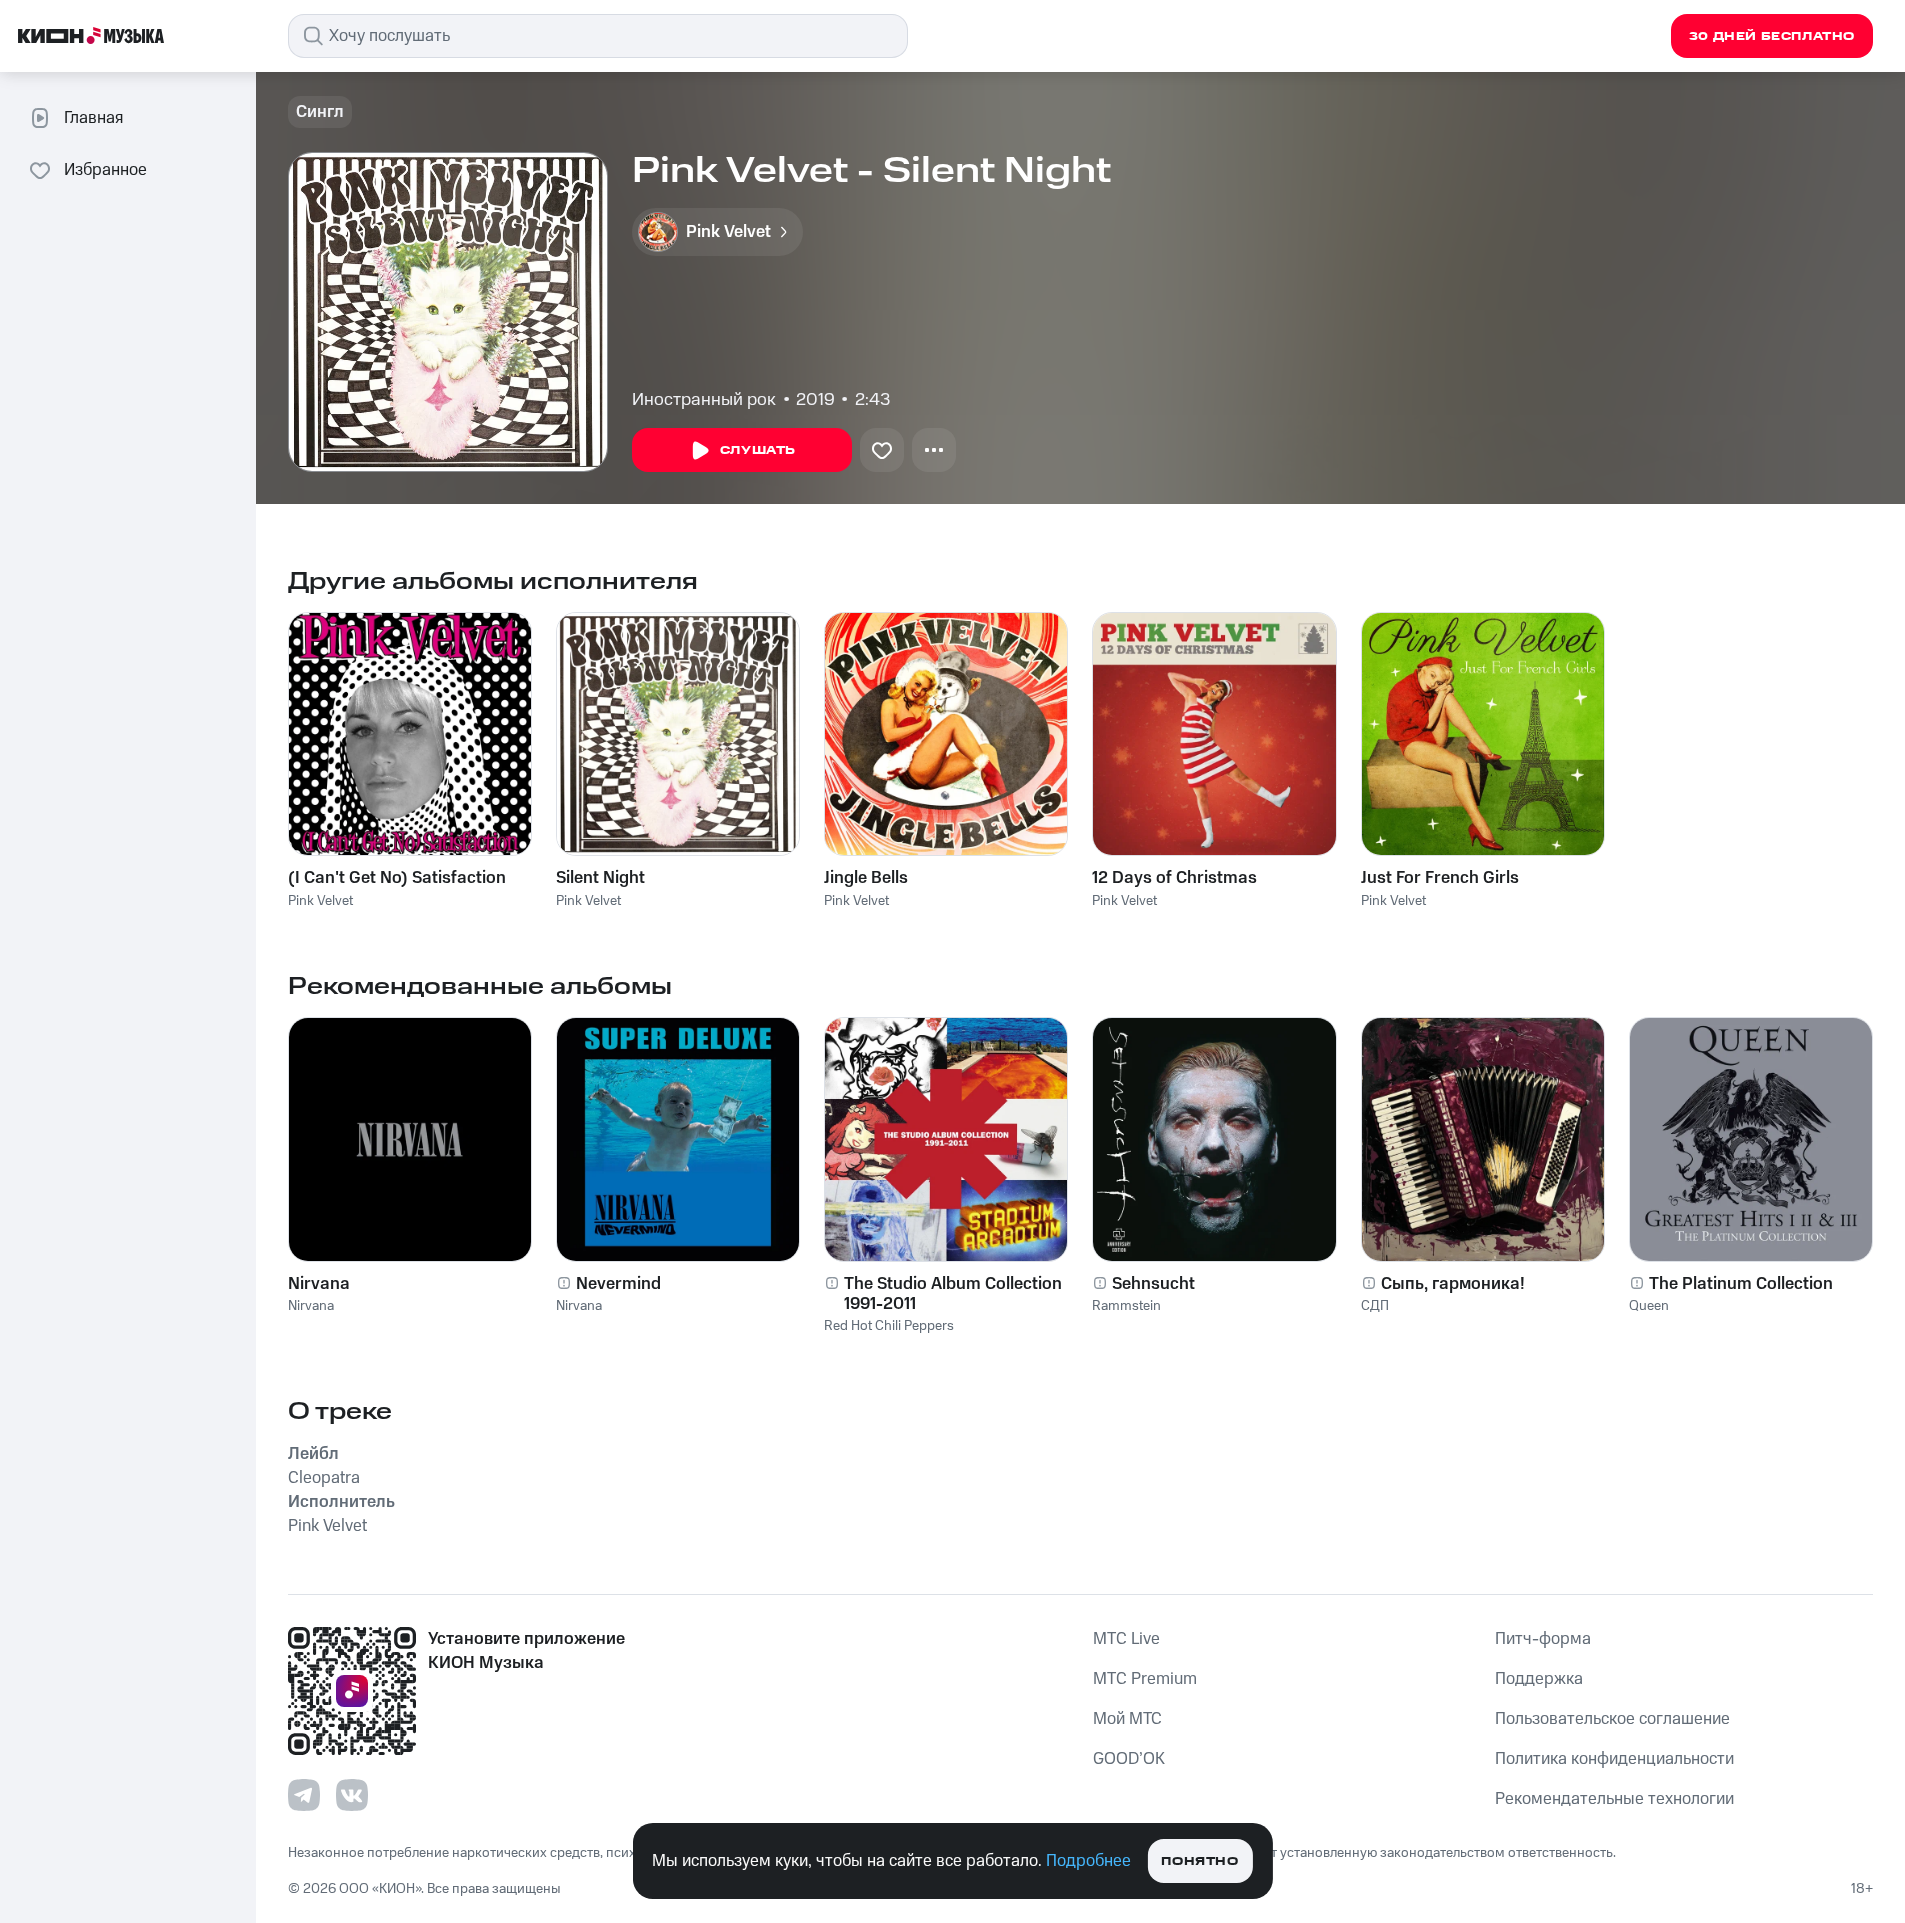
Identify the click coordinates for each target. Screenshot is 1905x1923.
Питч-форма (1543, 1639)
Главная (93, 118)
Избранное (105, 170)
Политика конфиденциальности (1614, 1759)
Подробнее (1088, 1861)
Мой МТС (1127, 1719)
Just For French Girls (1440, 878)
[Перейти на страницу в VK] (352, 1795)
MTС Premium (1145, 1679)
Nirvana (319, 1284)
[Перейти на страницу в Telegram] (304, 1795)
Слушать (758, 450)
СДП (1375, 1306)
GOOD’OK (1129, 1759)
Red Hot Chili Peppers (889, 1326)
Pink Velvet (320, 901)
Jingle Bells (866, 878)
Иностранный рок (704, 400)
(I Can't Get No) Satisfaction (397, 878)
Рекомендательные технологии (1614, 1799)
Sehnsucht (1153, 1284)
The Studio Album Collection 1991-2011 (953, 1294)
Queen (1649, 1306)
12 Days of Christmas (1174, 878)
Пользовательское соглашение (1612, 1719)
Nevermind (618, 1284)
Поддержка (1539, 1679)
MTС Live (1126, 1639)
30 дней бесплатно (1772, 36)
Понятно (1199, 1861)
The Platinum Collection (1741, 1284)
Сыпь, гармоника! (1453, 1284)
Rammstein (1126, 1306)
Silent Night (600, 878)
